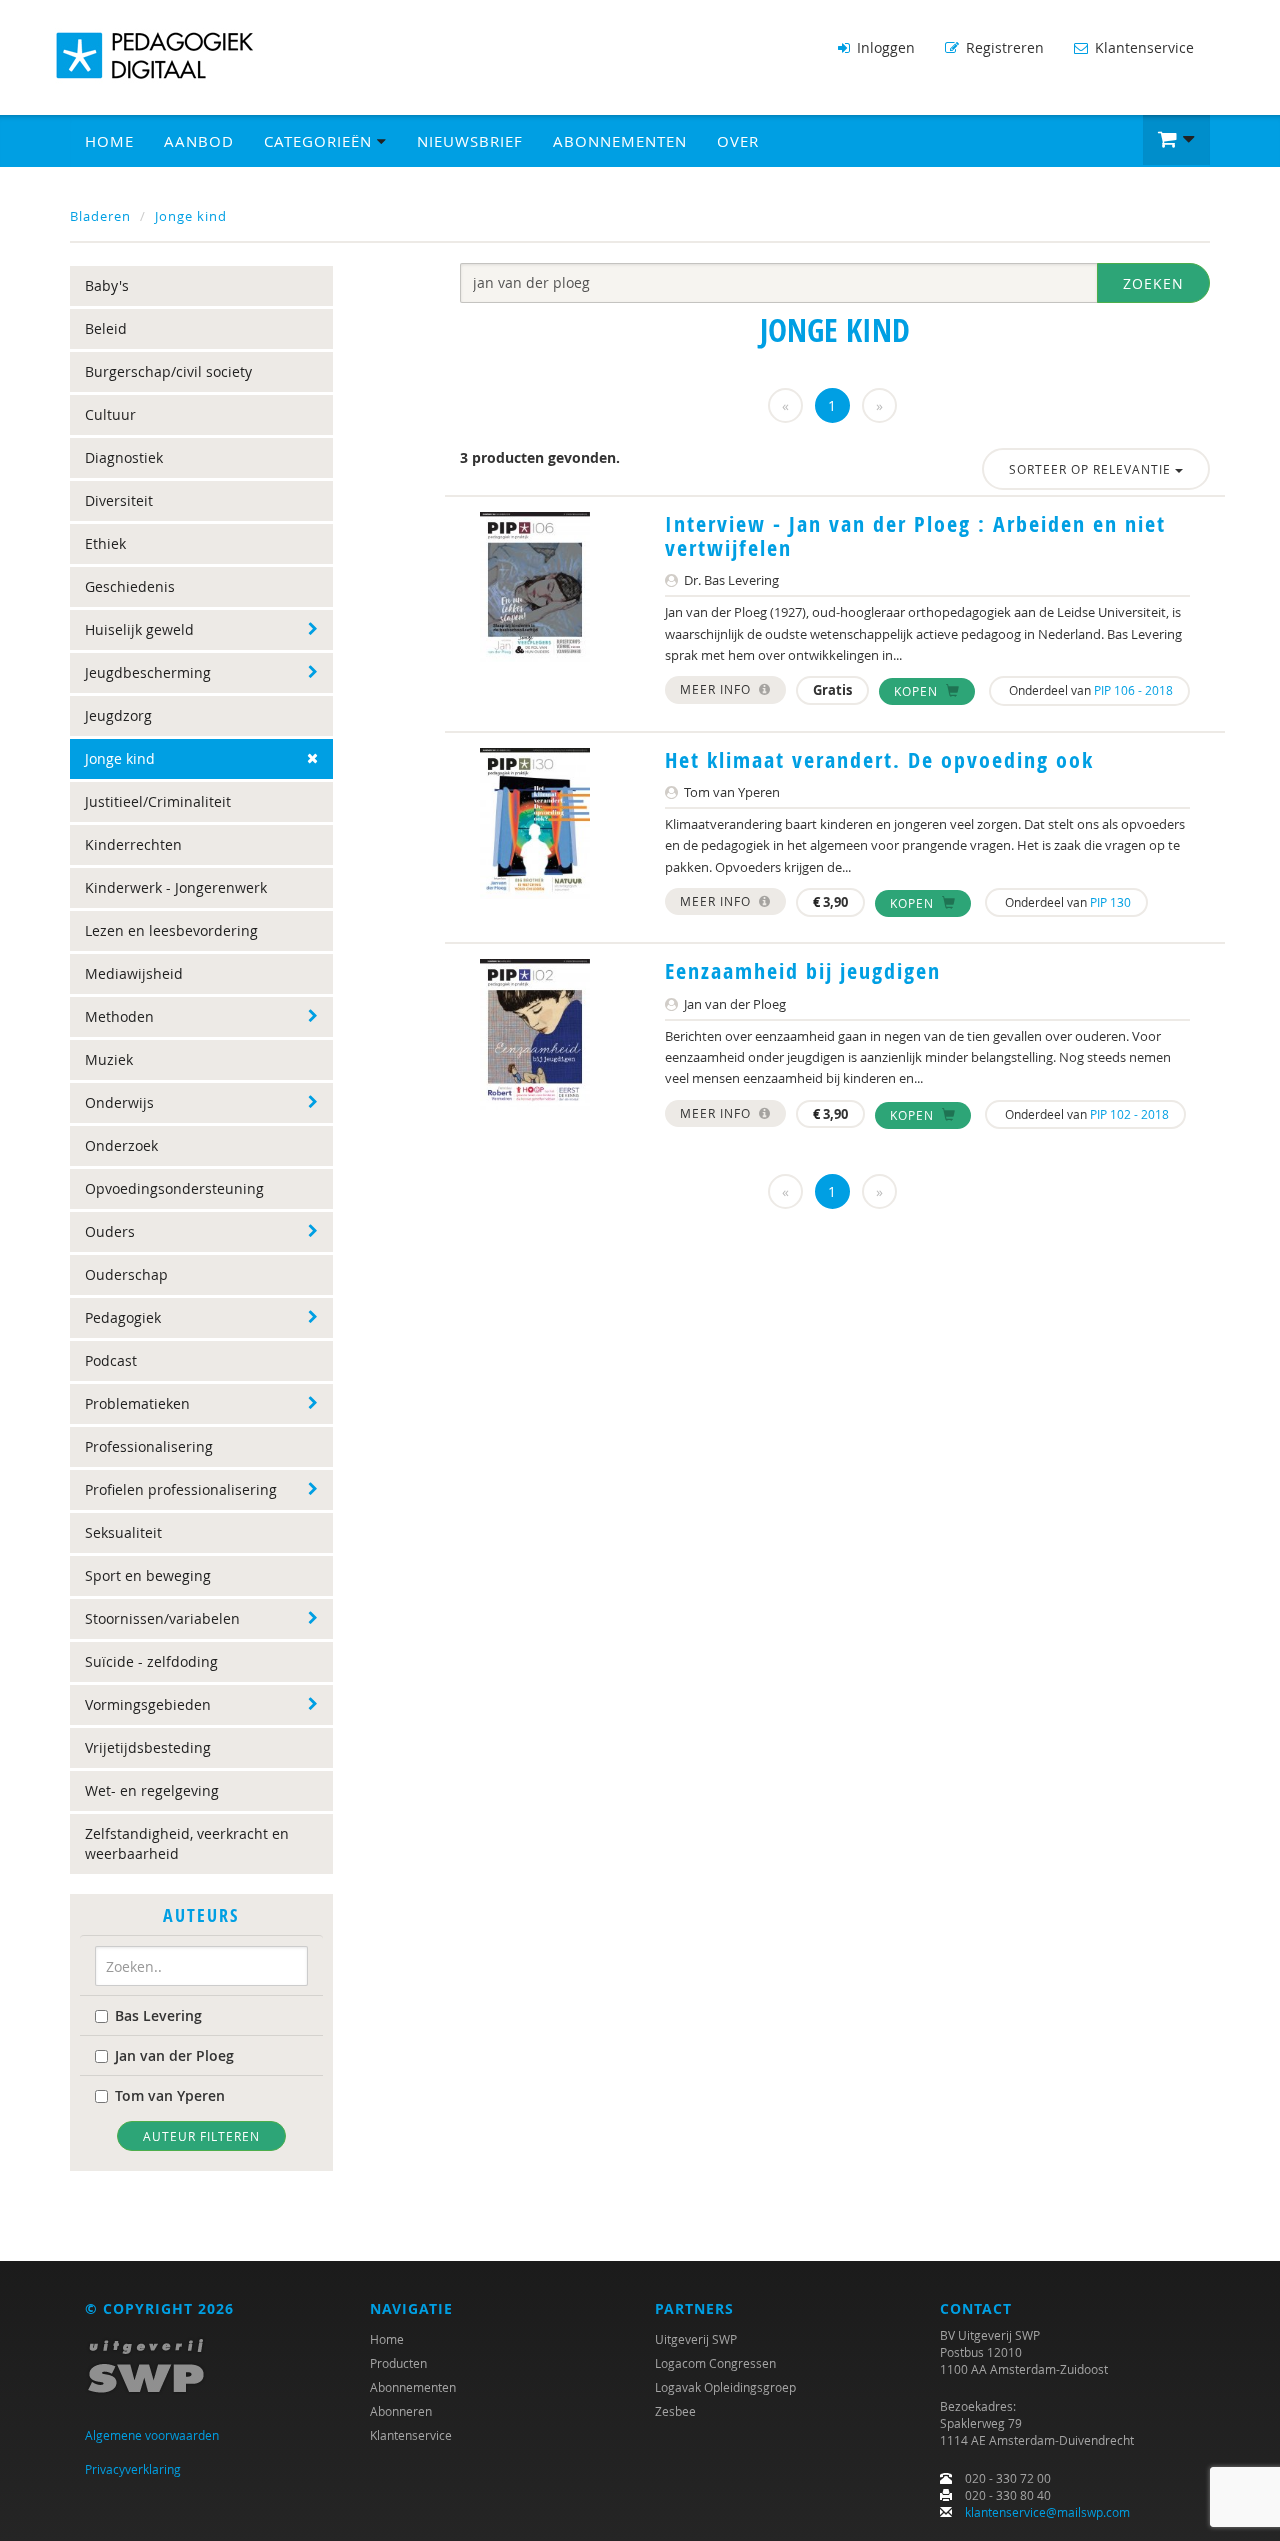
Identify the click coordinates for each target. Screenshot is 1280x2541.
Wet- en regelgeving (152, 1790)
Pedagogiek (123, 1317)
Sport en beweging (148, 1575)
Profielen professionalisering (181, 1489)
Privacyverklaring (133, 2469)
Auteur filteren (201, 2136)
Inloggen (884, 47)
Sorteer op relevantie (1092, 469)
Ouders (110, 1231)
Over (738, 141)
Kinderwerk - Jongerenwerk (176, 887)
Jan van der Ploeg (174, 2055)
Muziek (109, 1059)
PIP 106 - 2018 (1133, 690)
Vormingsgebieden (148, 1704)
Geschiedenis (130, 586)
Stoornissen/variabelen (162, 1618)
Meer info (717, 689)
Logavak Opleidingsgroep (725, 2387)
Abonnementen (620, 141)
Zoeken (1153, 283)
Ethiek (105, 543)
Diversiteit (119, 500)
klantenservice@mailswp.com (1047, 2512)
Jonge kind (191, 216)
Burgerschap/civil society (168, 371)
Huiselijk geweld (139, 629)
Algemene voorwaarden (152, 2435)
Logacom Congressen (715, 2363)
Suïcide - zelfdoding (151, 1661)
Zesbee (675, 2411)
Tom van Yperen (170, 2095)
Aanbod (199, 141)
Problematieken (137, 1403)
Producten (398, 2363)
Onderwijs (119, 1102)
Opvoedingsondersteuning (174, 1188)
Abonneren (401, 2411)
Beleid (106, 328)
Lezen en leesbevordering (171, 930)
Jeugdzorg (118, 715)
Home (109, 141)
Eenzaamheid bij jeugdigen (803, 971)
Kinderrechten (133, 844)
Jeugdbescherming (148, 672)
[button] (1176, 140)
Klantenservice (1142, 47)
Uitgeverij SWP (696, 2339)
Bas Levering (158, 2015)
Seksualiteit (123, 1532)
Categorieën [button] (320, 141)
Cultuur (110, 414)
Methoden (119, 1016)
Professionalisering (149, 1446)
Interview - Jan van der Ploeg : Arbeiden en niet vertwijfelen (915, 536)
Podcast (111, 1360)
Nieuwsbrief (470, 141)
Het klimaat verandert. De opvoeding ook (879, 760)
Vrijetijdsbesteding (148, 1747)
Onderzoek (121, 1145)
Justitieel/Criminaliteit (158, 801)
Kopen (918, 691)
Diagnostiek (124, 457)
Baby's (107, 285)
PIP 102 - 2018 (1129, 1114)
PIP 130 (1110, 902)
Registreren (1003, 47)
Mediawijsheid (134, 973)
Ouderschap (126, 1274)
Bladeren (100, 216)
